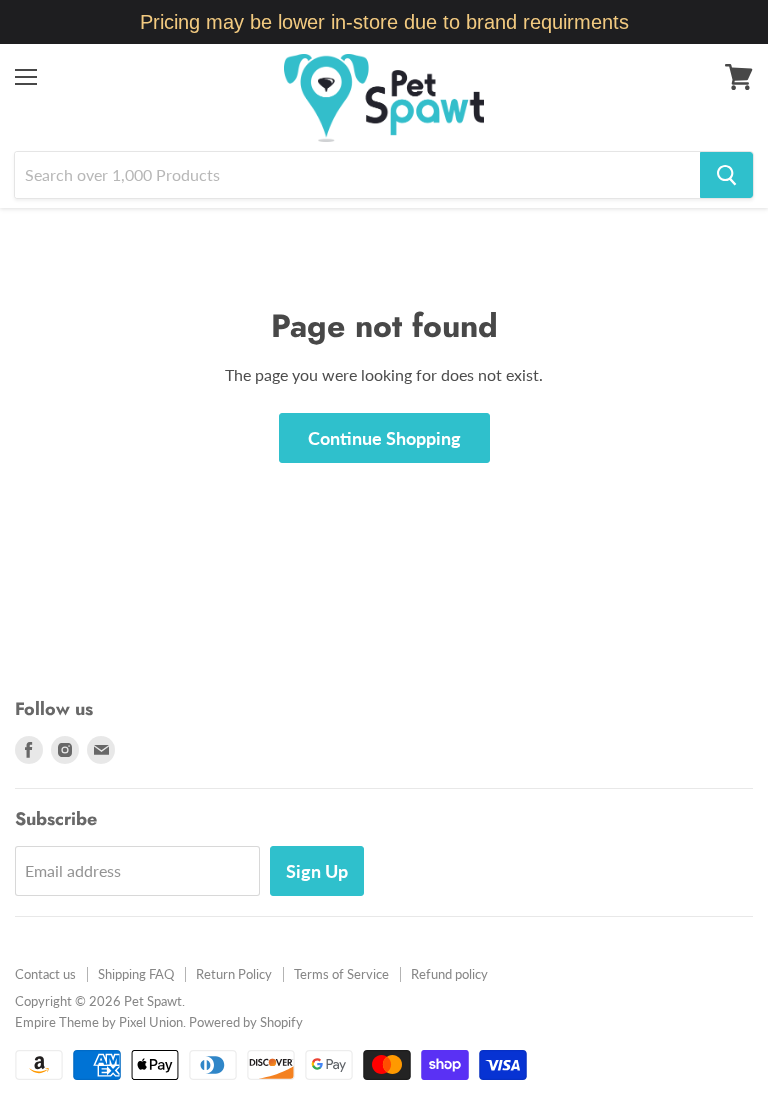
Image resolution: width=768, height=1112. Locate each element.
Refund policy (449, 974)
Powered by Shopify (246, 1022)
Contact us (45, 974)
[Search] (726, 175)
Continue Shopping (384, 438)
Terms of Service (341, 974)
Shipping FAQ (136, 974)
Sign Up (317, 871)
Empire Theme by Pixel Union (99, 1022)
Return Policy (234, 974)
